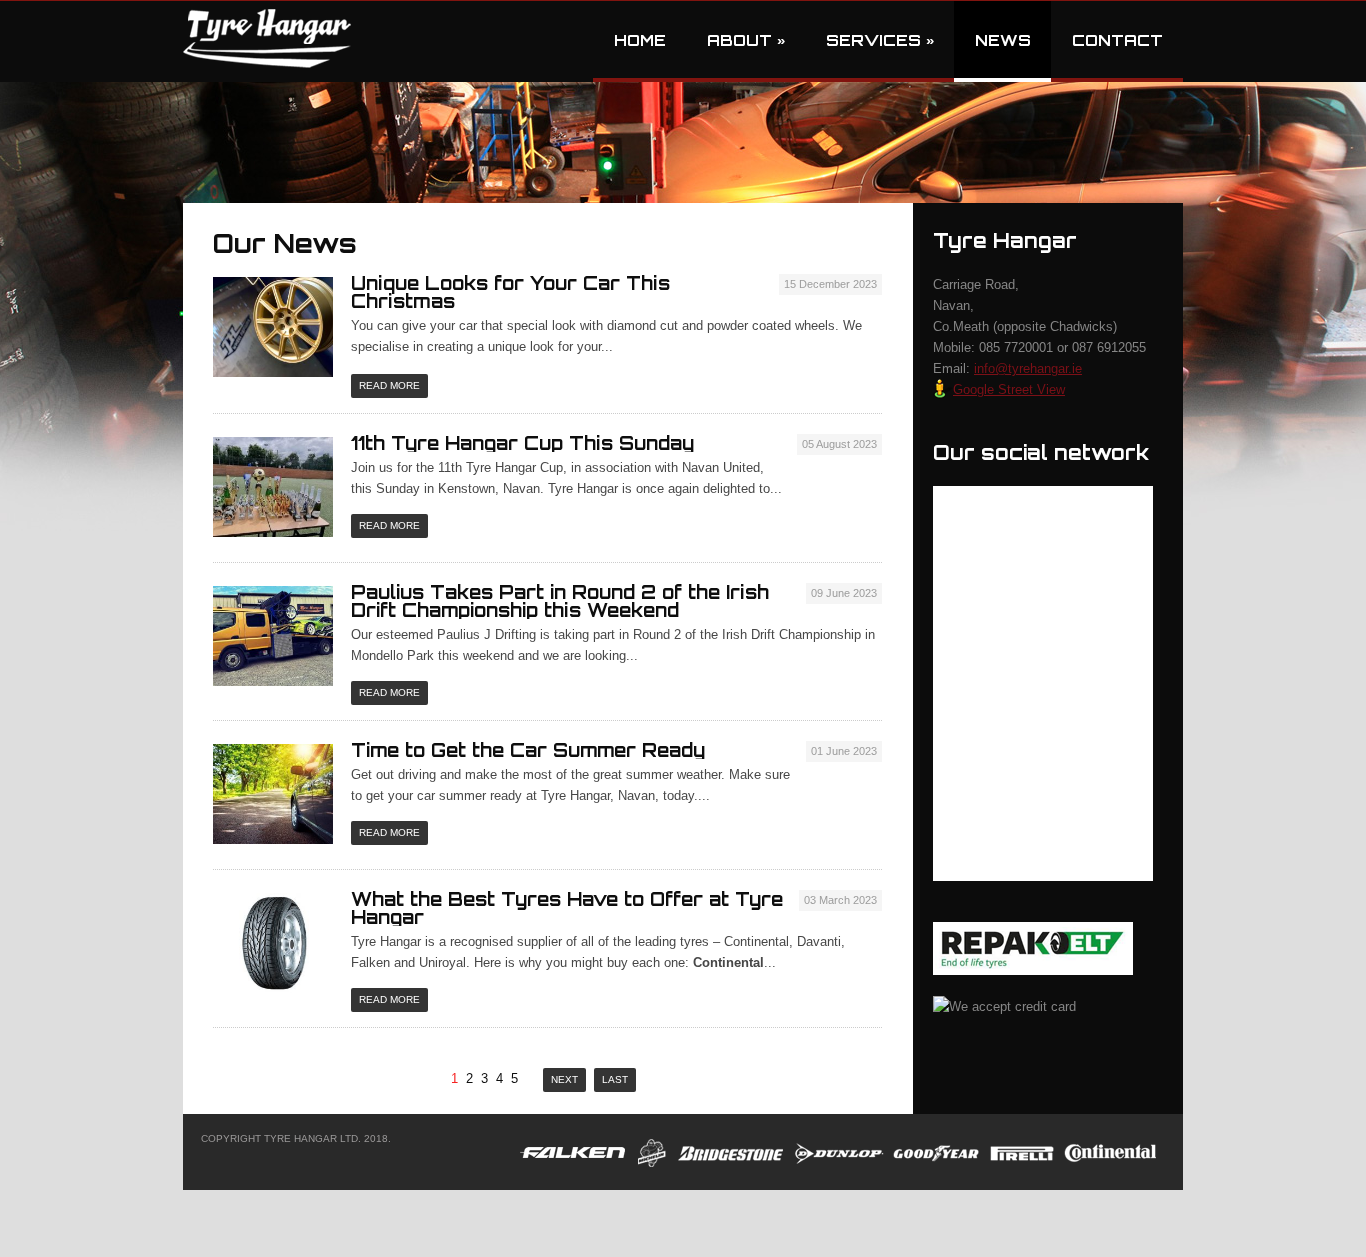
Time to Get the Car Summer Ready (528, 750)
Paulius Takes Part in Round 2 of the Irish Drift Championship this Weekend (560, 601)
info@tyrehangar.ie (1028, 368)
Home (640, 40)
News (1003, 40)
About (746, 40)
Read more (389, 385)
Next (564, 1079)
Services (880, 40)
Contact (1117, 40)
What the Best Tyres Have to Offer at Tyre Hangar (567, 908)
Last (615, 1079)
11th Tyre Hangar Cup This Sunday (522, 443)
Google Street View (1009, 389)
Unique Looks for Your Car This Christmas (510, 292)
